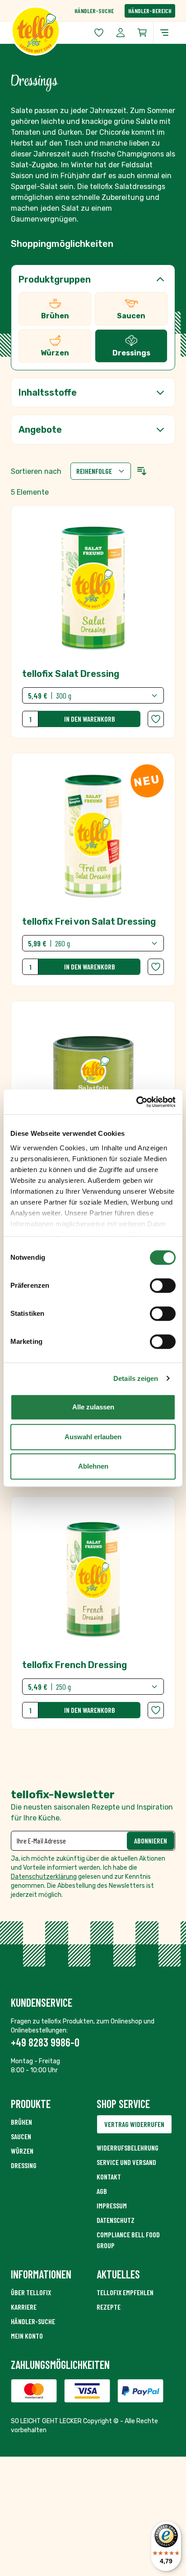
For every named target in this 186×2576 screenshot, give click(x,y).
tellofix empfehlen (125, 2292)
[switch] (163, 1286)
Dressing (24, 2165)
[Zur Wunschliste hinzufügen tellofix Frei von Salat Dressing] (156, 967)
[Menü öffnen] (164, 33)
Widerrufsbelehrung (128, 2148)
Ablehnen (93, 1466)
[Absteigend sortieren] (142, 471)
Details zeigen (136, 1378)
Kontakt (109, 2177)
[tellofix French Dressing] (93, 1613)
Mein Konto (27, 2336)
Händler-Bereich (150, 11)
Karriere (24, 2307)
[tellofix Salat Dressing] (93, 622)
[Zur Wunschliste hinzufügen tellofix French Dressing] (156, 1710)
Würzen (22, 2151)
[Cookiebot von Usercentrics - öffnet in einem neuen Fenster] (136, 1102)
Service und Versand (126, 2162)
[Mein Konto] (121, 33)
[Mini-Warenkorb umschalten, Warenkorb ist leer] (142, 33)
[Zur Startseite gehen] (52, 31)
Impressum (112, 2205)
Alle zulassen (93, 1407)
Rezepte (109, 2307)
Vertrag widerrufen (134, 2124)
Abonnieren (151, 1841)
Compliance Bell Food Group (128, 2240)
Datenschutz (116, 2220)
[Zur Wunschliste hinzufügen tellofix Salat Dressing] (156, 719)
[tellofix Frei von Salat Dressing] (93, 870)
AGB (102, 2191)
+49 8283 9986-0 (45, 2042)
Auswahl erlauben (93, 1437)
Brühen (21, 2122)
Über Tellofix (31, 2292)
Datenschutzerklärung (44, 1877)
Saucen (21, 2136)
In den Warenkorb (90, 719)
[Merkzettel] (99, 33)
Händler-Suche (94, 11)
